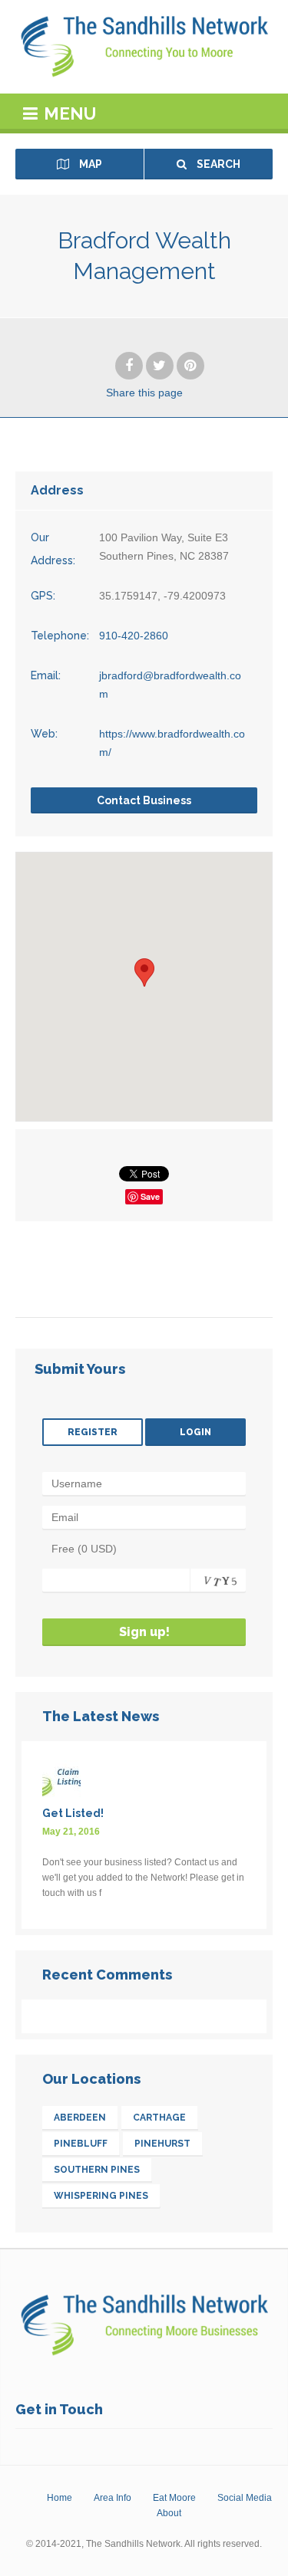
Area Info (113, 2498)
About (169, 2513)
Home (60, 2498)
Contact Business (144, 800)
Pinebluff (81, 2144)
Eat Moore (174, 2498)
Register (93, 1432)
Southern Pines (97, 2170)
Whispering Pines (101, 2196)
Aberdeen (80, 2118)
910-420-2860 (134, 636)
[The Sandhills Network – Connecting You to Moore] (144, 47)
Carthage (159, 2118)
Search (217, 164)
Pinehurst (162, 2144)
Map (89, 164)
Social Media (245, 2498)
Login (195, 1432)
